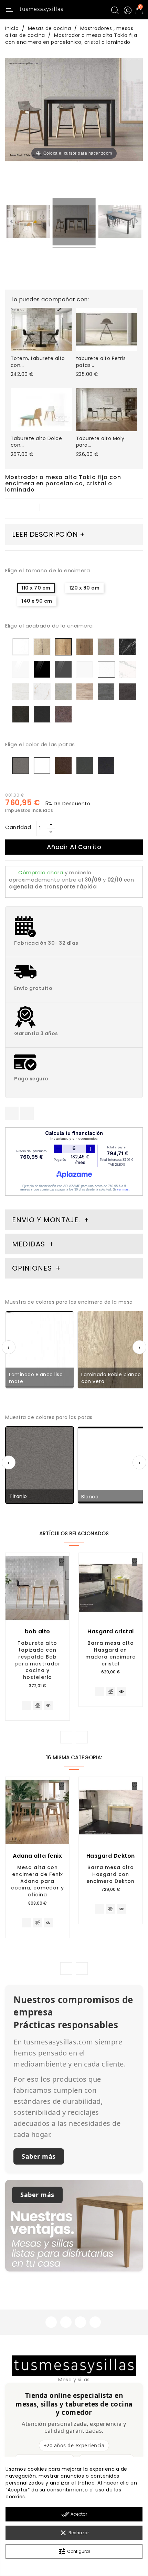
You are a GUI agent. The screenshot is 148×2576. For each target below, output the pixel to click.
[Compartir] (12, 1113)
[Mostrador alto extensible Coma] (120, 223)
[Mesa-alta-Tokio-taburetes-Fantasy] (74, 223)
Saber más (39, 2156)
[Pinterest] (27, 1113)
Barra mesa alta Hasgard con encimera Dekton (110, 1874)
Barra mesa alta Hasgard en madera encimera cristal (111, 1653)
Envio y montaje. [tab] (46, 1220)
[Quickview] (48, 1705)
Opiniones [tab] (33, 1268)
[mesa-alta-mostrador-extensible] (28, 223)
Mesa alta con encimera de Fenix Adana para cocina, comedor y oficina (38, 1881)
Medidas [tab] (29, 1244)
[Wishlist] (62, 1562)
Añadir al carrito (74, 847)
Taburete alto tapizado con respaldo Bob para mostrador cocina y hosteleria (38, 1660)
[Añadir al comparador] (37, 1706)
